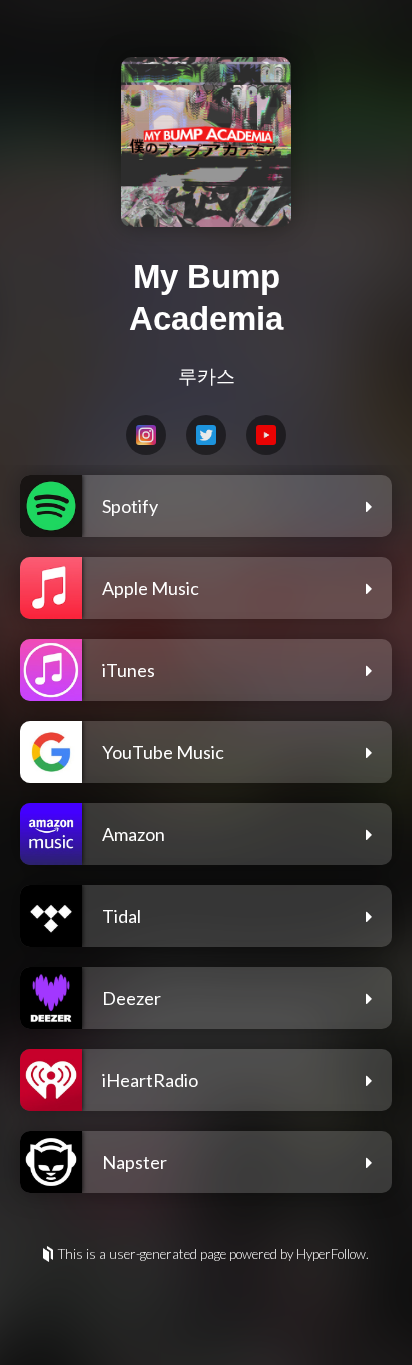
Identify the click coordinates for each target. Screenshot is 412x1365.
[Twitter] (206, 435)
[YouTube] (266, 435)
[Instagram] (146, 435)
